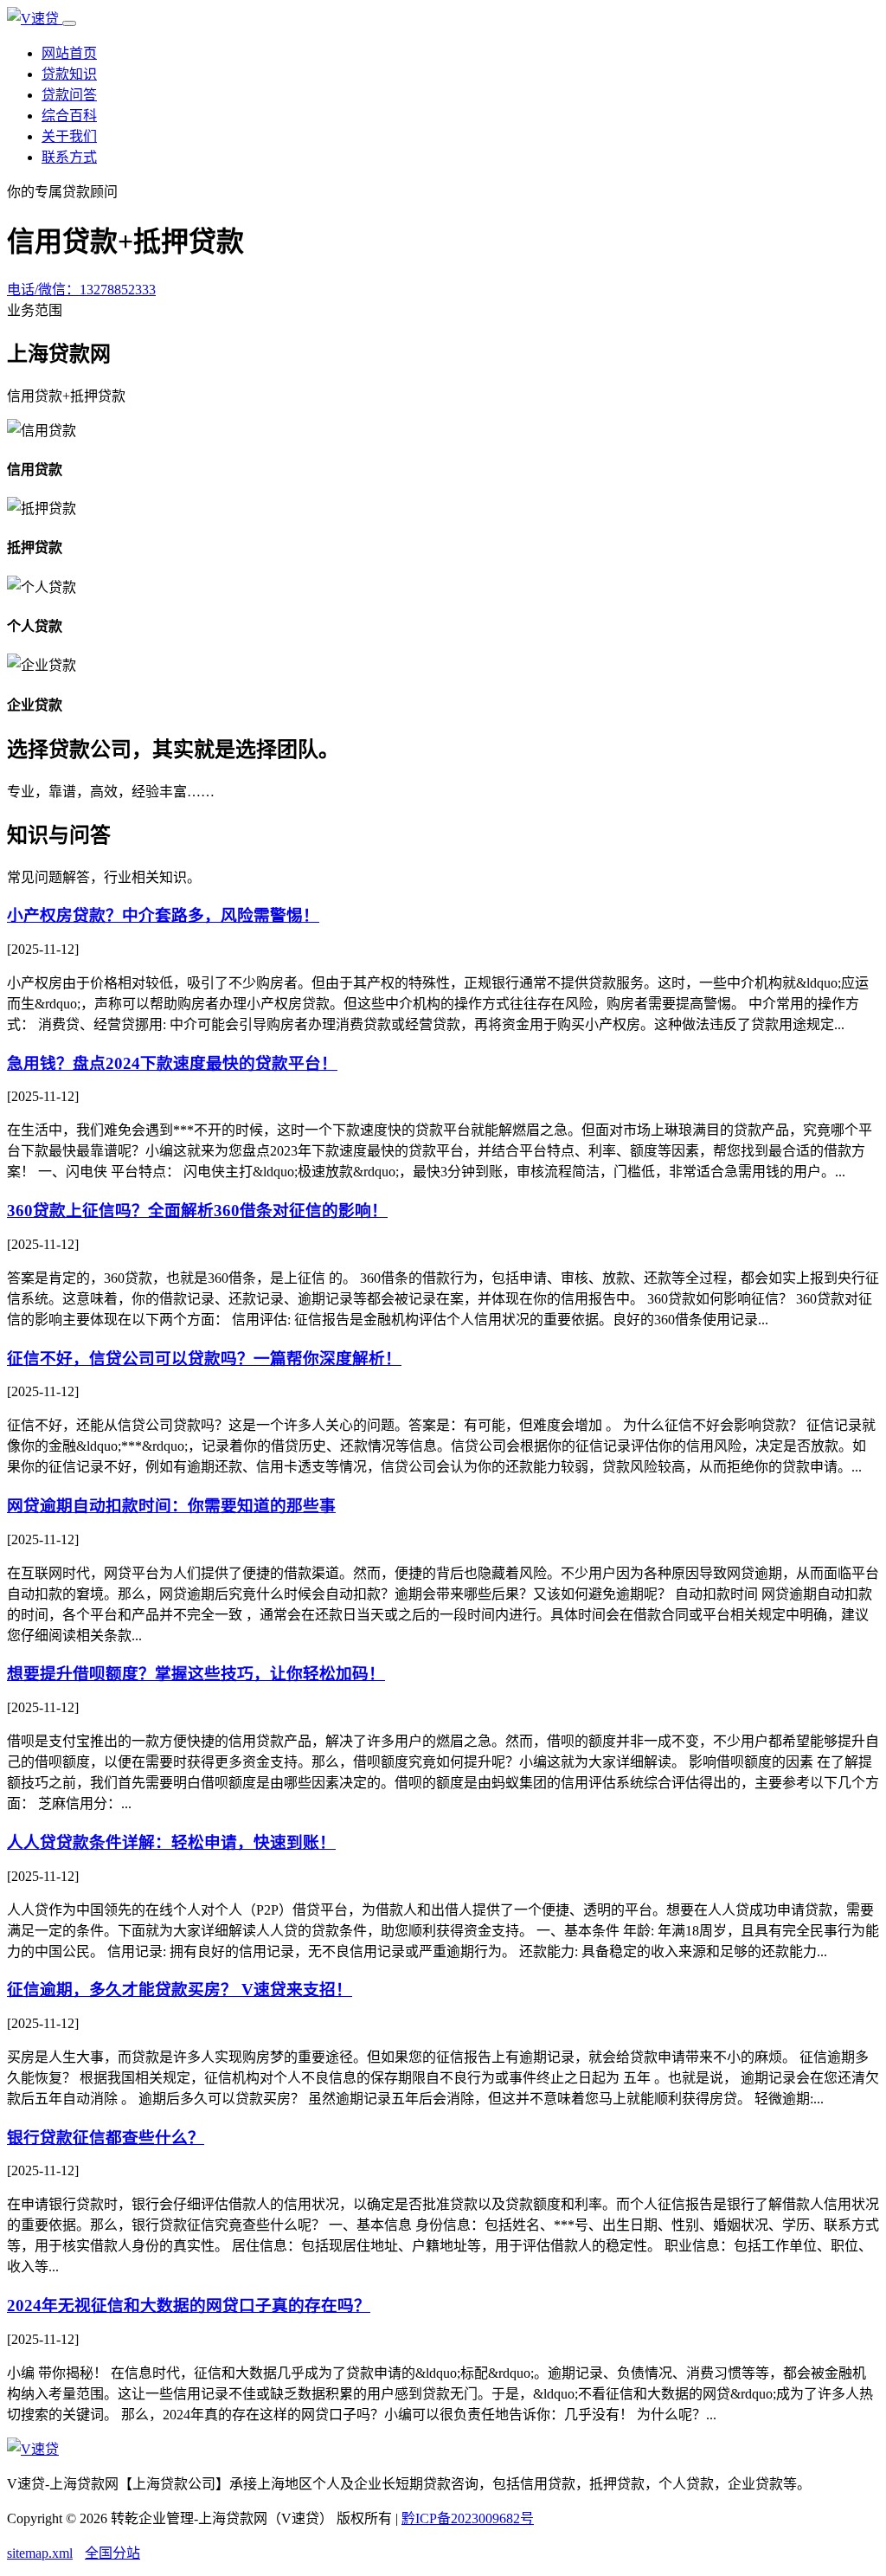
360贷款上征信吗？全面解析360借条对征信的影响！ (197, 1211)
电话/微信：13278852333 (81, 290)
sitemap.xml (40, 2553)
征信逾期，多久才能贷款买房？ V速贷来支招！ (180, 1990)
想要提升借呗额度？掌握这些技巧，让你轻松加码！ (196, 1674)
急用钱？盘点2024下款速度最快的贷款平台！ (172, 1063)
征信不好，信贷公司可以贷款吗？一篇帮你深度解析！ (204, 1359)
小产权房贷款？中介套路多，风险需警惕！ (163, 915)
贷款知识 (69, 74)
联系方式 (69, 157)
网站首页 (69, 53)
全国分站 (112, 2553)
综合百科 (69, 116)
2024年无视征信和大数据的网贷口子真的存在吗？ (189, 2306)
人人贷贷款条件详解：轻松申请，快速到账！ (171, 1842)
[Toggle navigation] (69, 23)
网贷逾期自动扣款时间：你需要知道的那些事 (171, 1506)
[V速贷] (35, 19)
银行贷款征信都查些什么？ (106, 2138)
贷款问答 (69, 95)
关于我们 (69, 136)
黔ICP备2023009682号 (468, 2518)
